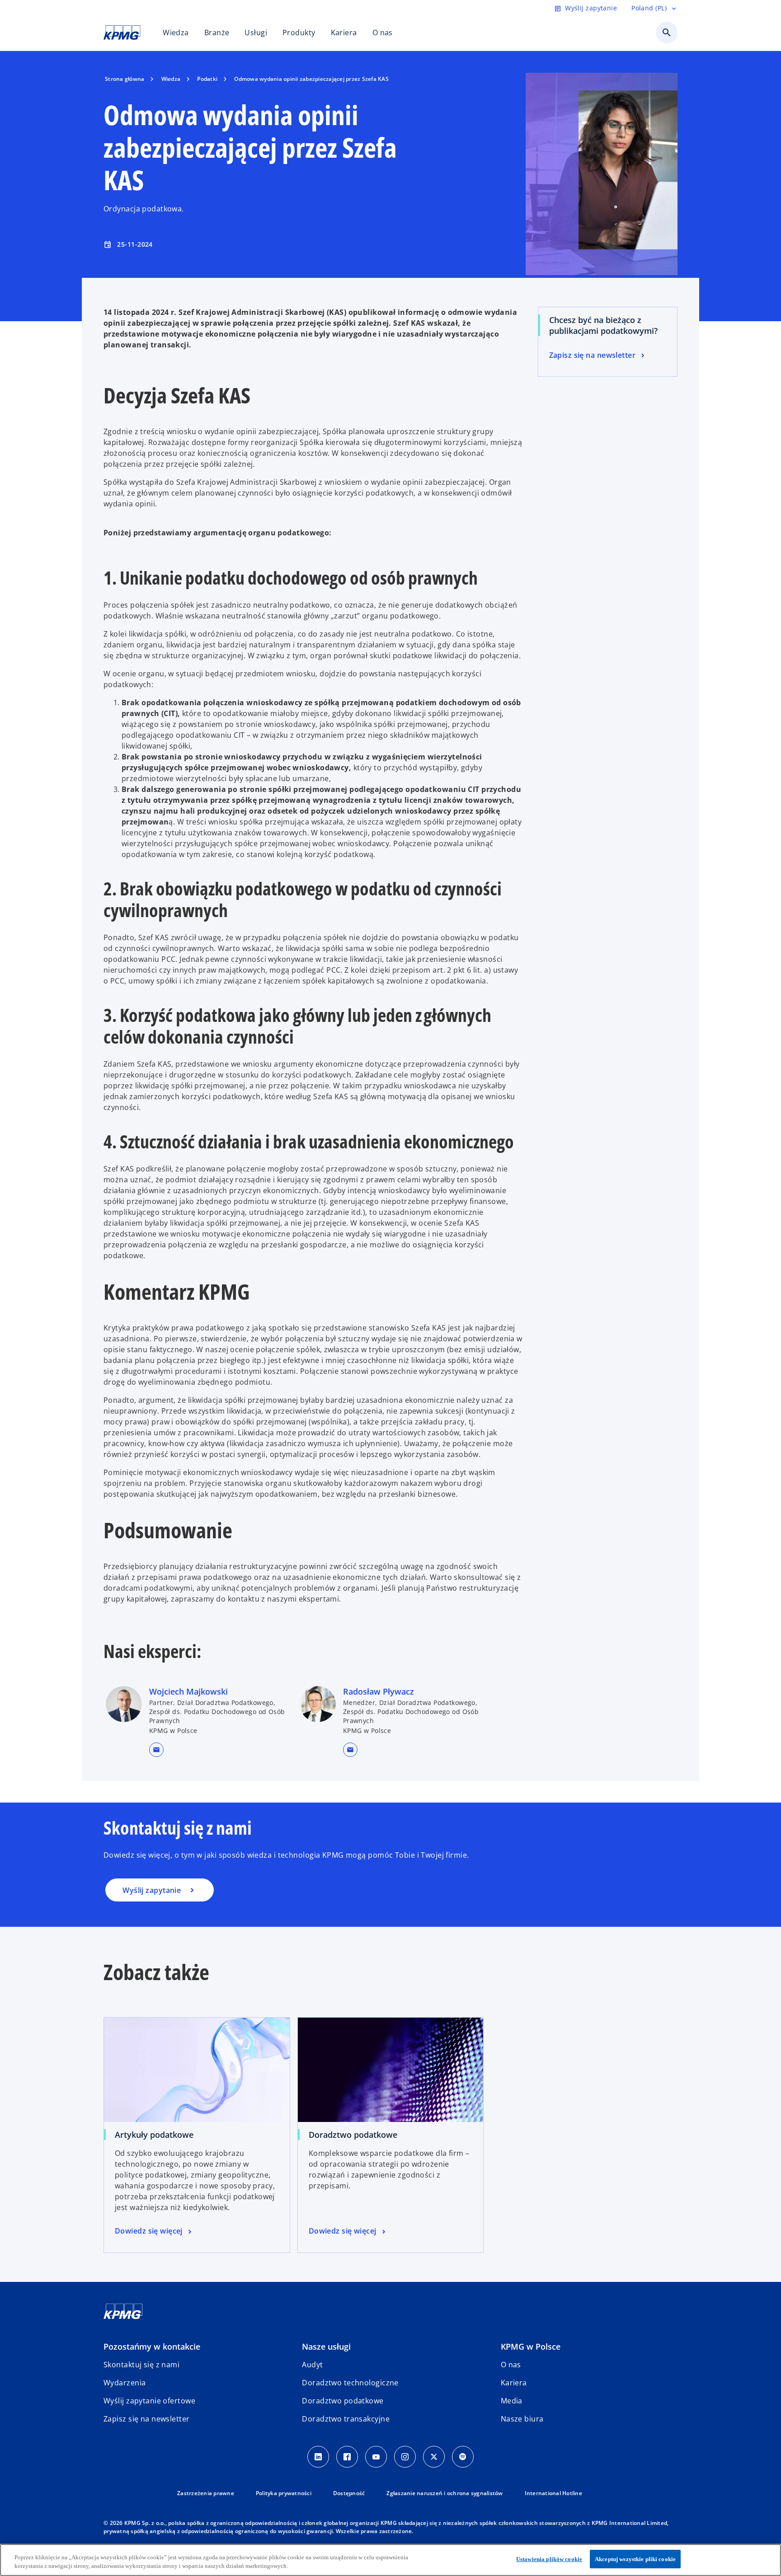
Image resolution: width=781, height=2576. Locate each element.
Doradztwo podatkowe (353, 2135)
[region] (390, 2560)
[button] (156, 1750)
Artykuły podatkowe (154, 2135)
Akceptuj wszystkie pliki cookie (635, 2559)
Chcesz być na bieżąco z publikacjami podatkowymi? (603, 325)
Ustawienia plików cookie (549, 2559)
